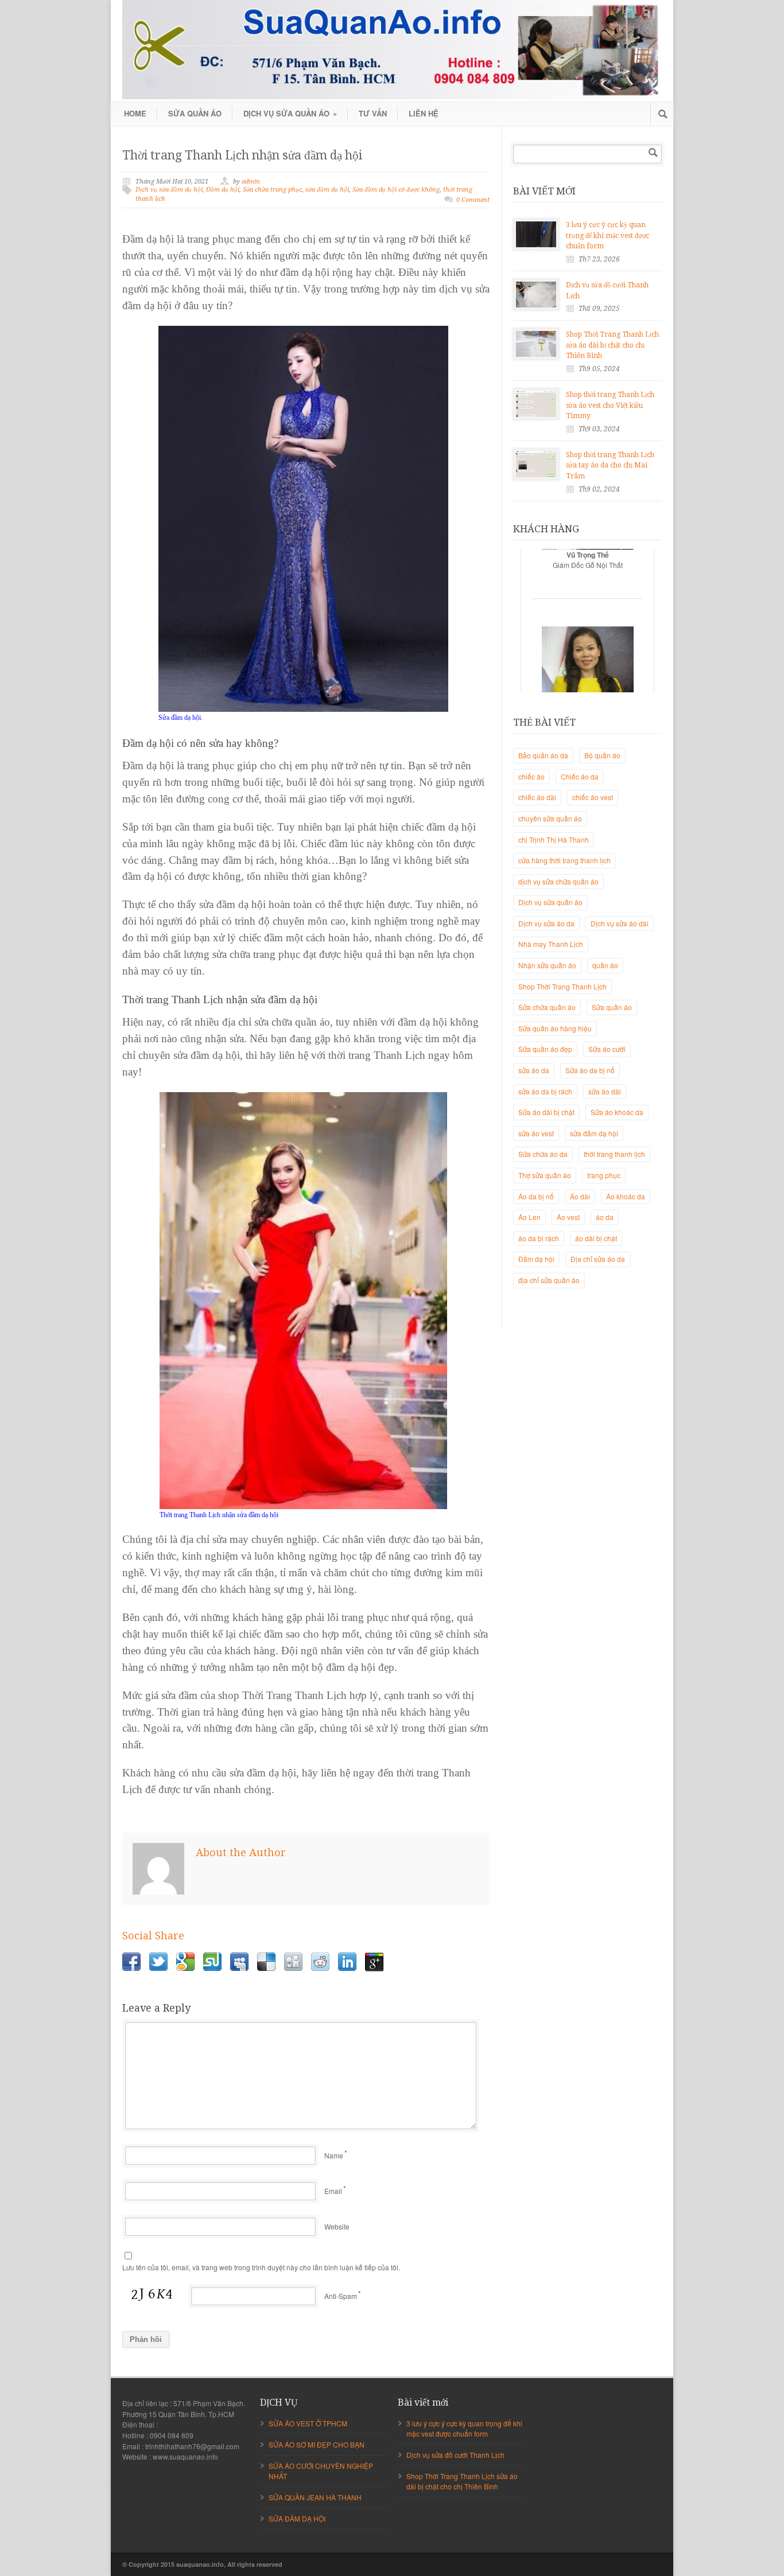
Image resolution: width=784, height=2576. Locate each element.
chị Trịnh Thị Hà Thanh (554, 839)
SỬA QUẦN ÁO (195, 113)
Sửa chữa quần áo (547, 1007)
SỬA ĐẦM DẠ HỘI (297, 2518)
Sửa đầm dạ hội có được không (396, 190)
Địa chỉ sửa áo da (598, 1259)
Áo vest (568, 1217)
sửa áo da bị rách (545, 1091)
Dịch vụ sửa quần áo (550, 902)
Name (334, 2155)
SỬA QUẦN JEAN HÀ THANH (315, 2497)
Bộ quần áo (602, 755)
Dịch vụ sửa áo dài (620, 923)
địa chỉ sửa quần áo (549, 1280)
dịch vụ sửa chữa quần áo (558, 881)
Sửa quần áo (612, 1007)
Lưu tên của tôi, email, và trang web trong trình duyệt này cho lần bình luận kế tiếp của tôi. (261, 2267)
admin (251, 182)
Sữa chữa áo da (543, 1154)
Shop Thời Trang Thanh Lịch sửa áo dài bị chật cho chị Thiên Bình (612, 345)
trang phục (604, 1175)
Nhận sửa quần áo (547, 965)
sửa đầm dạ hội (327, 190)
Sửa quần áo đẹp (545, 1049)
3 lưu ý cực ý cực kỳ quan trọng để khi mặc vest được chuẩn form (608, 235)
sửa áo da (534, 1070)
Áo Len (529, 1217)
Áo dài (580, 1196)
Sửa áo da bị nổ (590, 1070)
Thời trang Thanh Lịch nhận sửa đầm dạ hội (242, 155)
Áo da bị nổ (536, 1196)
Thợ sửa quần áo (545, 1175)
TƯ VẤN (373, 113)
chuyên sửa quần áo (550, 818)
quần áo (605, 965)
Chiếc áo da (580, 776)
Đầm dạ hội (223, 190)
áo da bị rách (539, 1238)
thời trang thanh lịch (614, 1154)
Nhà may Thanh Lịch (551, 944)
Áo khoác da (626, 1196)
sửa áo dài (605, 1091)
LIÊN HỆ (424, 113)
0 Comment (473, 200)
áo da (605, 1217)
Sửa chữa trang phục (272, 190)
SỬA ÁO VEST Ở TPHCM (308, 2423)
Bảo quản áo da (543, 755)
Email (333, 2191)
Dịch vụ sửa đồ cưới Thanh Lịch (455, 2455)
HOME (135, 113)
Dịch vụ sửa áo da (546, 923)
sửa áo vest (536, 1133)
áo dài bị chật (596, 1238)
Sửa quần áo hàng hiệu (555, 1028)
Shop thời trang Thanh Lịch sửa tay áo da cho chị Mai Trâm (610, 465)
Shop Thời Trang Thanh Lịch (562, 986)
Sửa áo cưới (607, 1049)
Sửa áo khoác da (617, 1112)
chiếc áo (531, 776)
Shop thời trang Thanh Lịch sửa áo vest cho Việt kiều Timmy (610, 405)
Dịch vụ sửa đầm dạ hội (169, 190)
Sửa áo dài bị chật (546, 1112)
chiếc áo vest (593, 797)
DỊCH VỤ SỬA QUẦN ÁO (290, 113)
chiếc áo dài (537, 797)
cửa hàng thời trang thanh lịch (564, 860)
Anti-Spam (341, 2296)
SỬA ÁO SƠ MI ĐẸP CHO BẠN (317, 2444)
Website (337, 2226)
